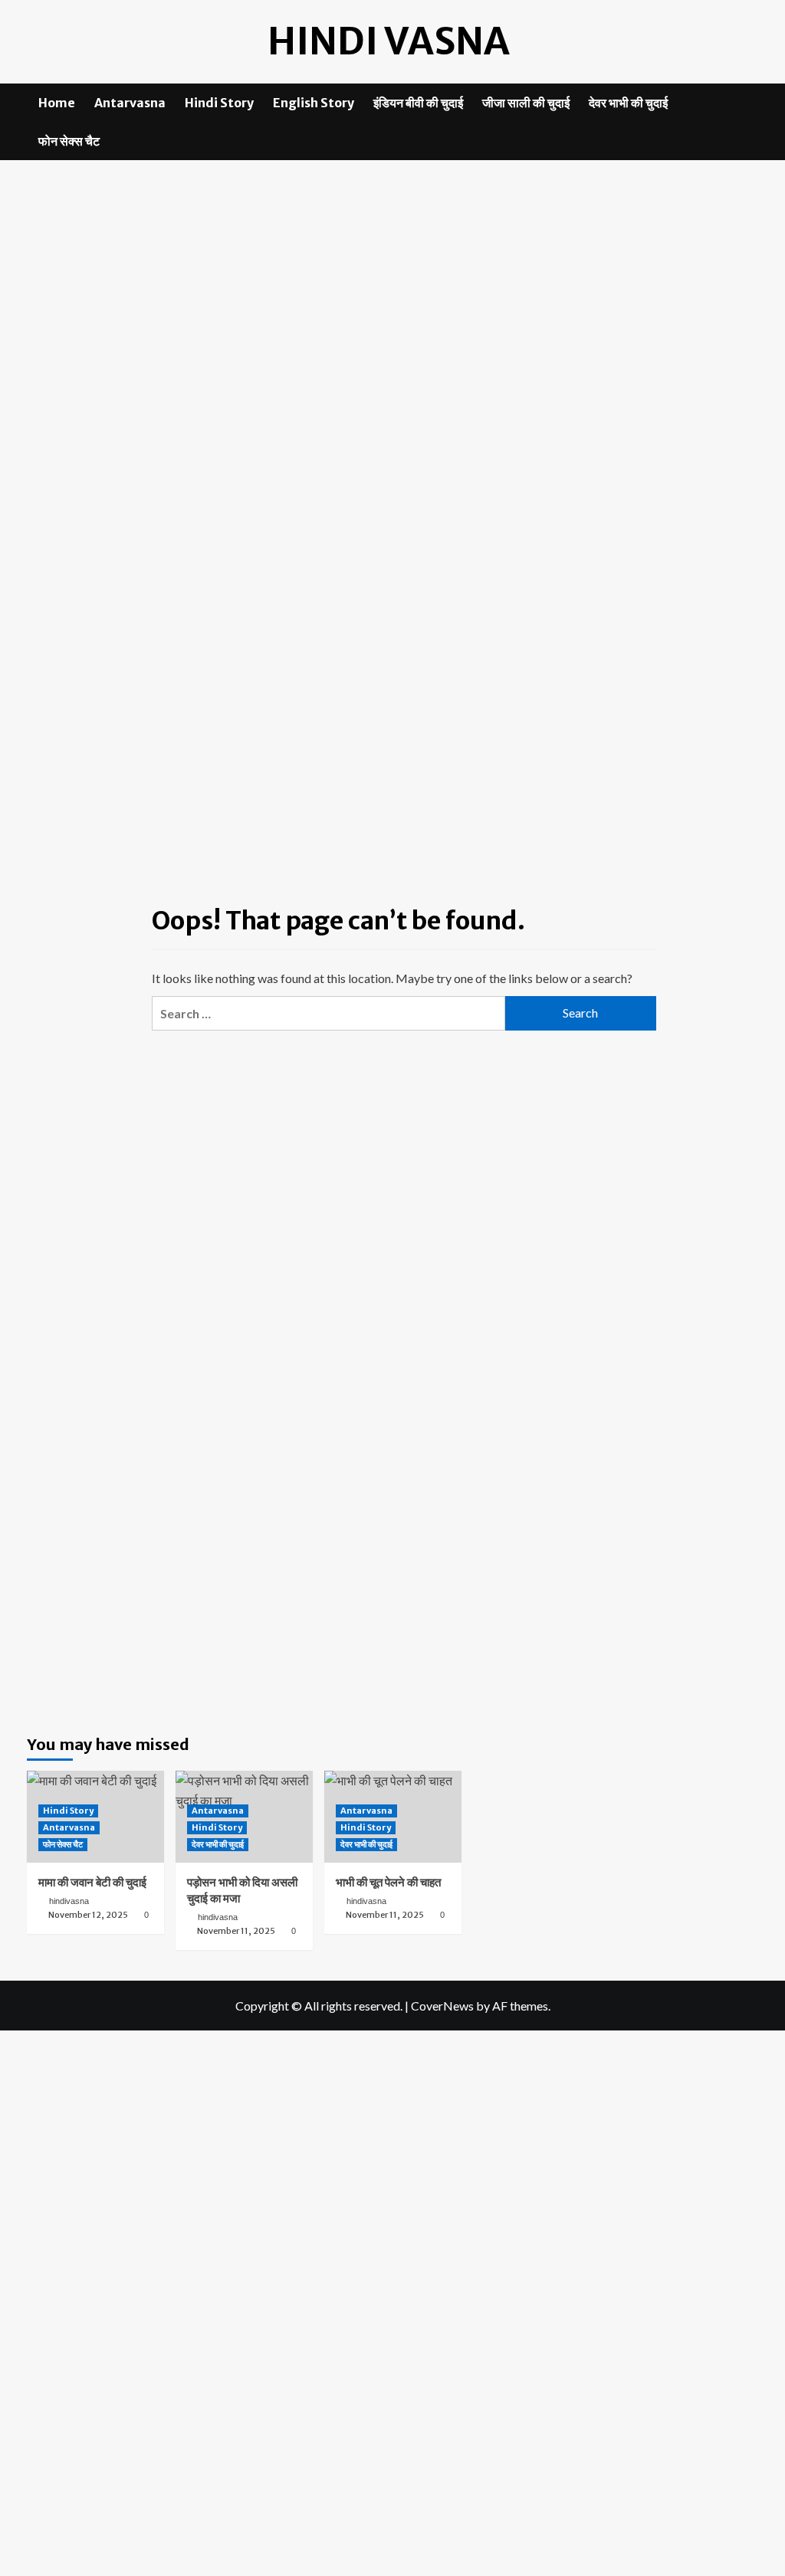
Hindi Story (219, 103)
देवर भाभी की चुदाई (628, 103)
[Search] (749, 103)
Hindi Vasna (389, 41)
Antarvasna (130, 103)
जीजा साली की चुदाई (526, 103)
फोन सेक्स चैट (69, 141)
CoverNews (442, 2006)
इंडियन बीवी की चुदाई (418, 103)
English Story (314, 103)
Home (57, 103)
